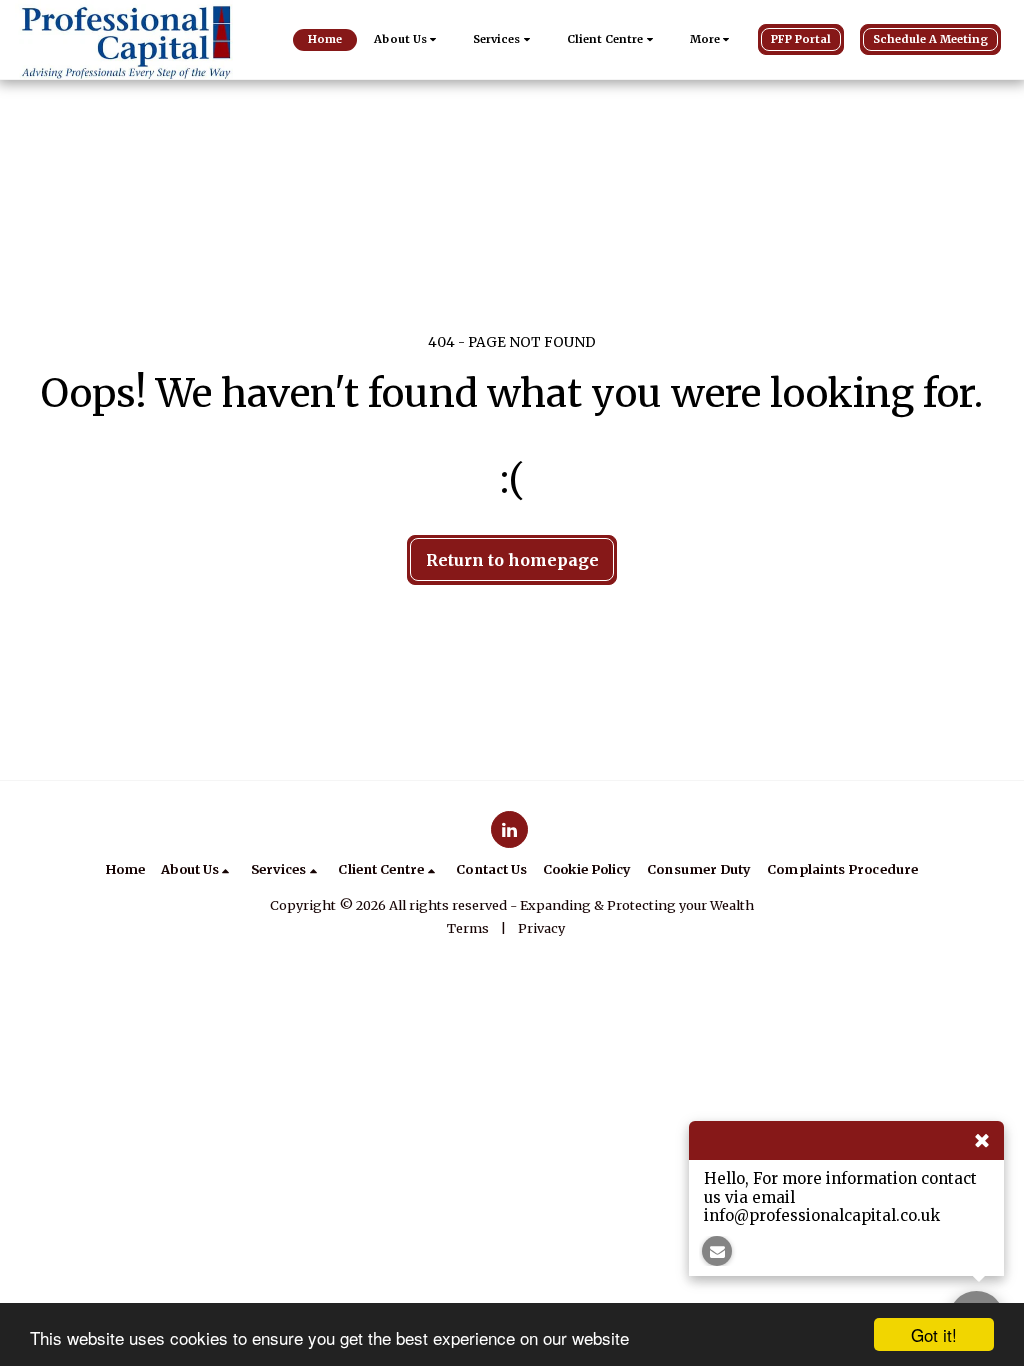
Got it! (934, 1334)
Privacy (541, 928)
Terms (468, 928)
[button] (407, 40)
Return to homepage (512, 560)
